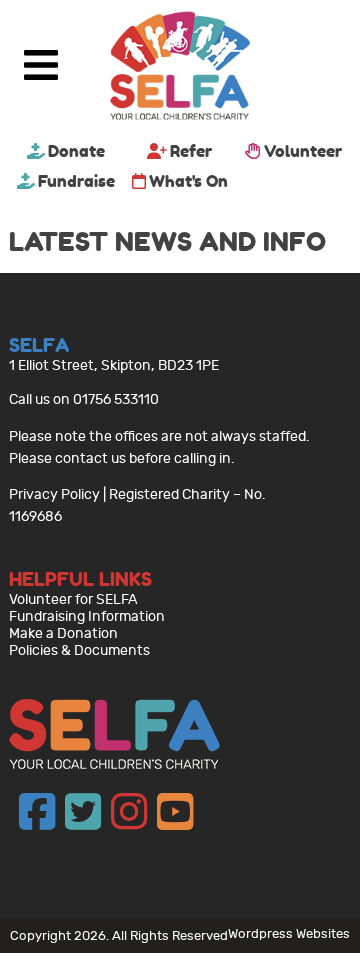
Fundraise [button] (76, 181)
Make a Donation (63, 633)
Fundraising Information (87, 616)
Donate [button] (76, 151)
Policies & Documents (79, 650)
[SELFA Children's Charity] (180, 68)
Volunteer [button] (303, 151)
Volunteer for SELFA (73, 599)
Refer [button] (191, 151)
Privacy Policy (54, 494)
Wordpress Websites (289, 933)
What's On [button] (188, 181)
